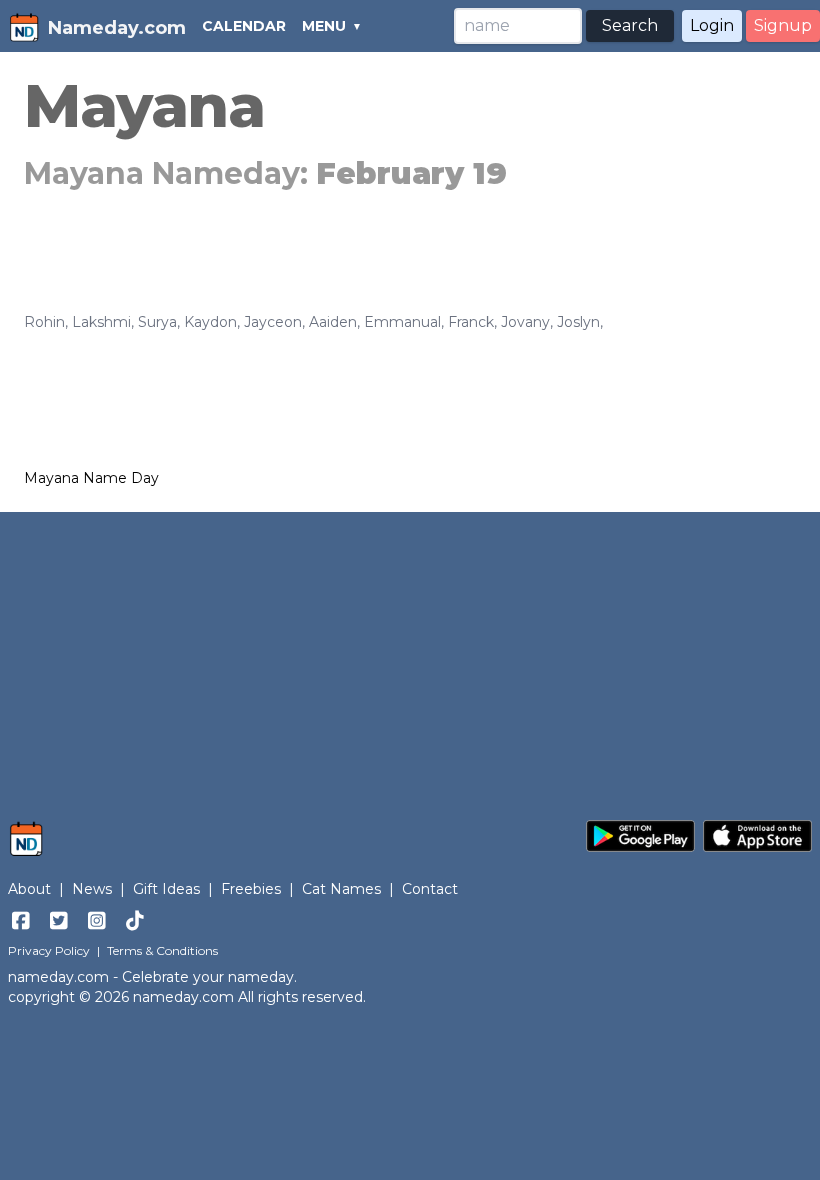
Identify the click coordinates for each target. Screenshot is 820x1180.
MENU (324, 26)
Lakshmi (101, 322)
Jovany (525, 322)
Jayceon (273, 322)
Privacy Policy (49, 950)
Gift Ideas (166, 889)
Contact (430, 889)
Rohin (44, 322)
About (29, 889)
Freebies (251, 889)
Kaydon (210, 322)
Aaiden (333, 322)
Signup (783, 25)
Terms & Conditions (162, 950)
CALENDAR (244, 26)
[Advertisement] (410, 656)
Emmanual (402, 322)
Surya (157, 322)
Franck (471, 322)
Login (712, 25)
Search (630, 25)
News (92, 889)
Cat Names (341, 889)
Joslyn (578, 322)
